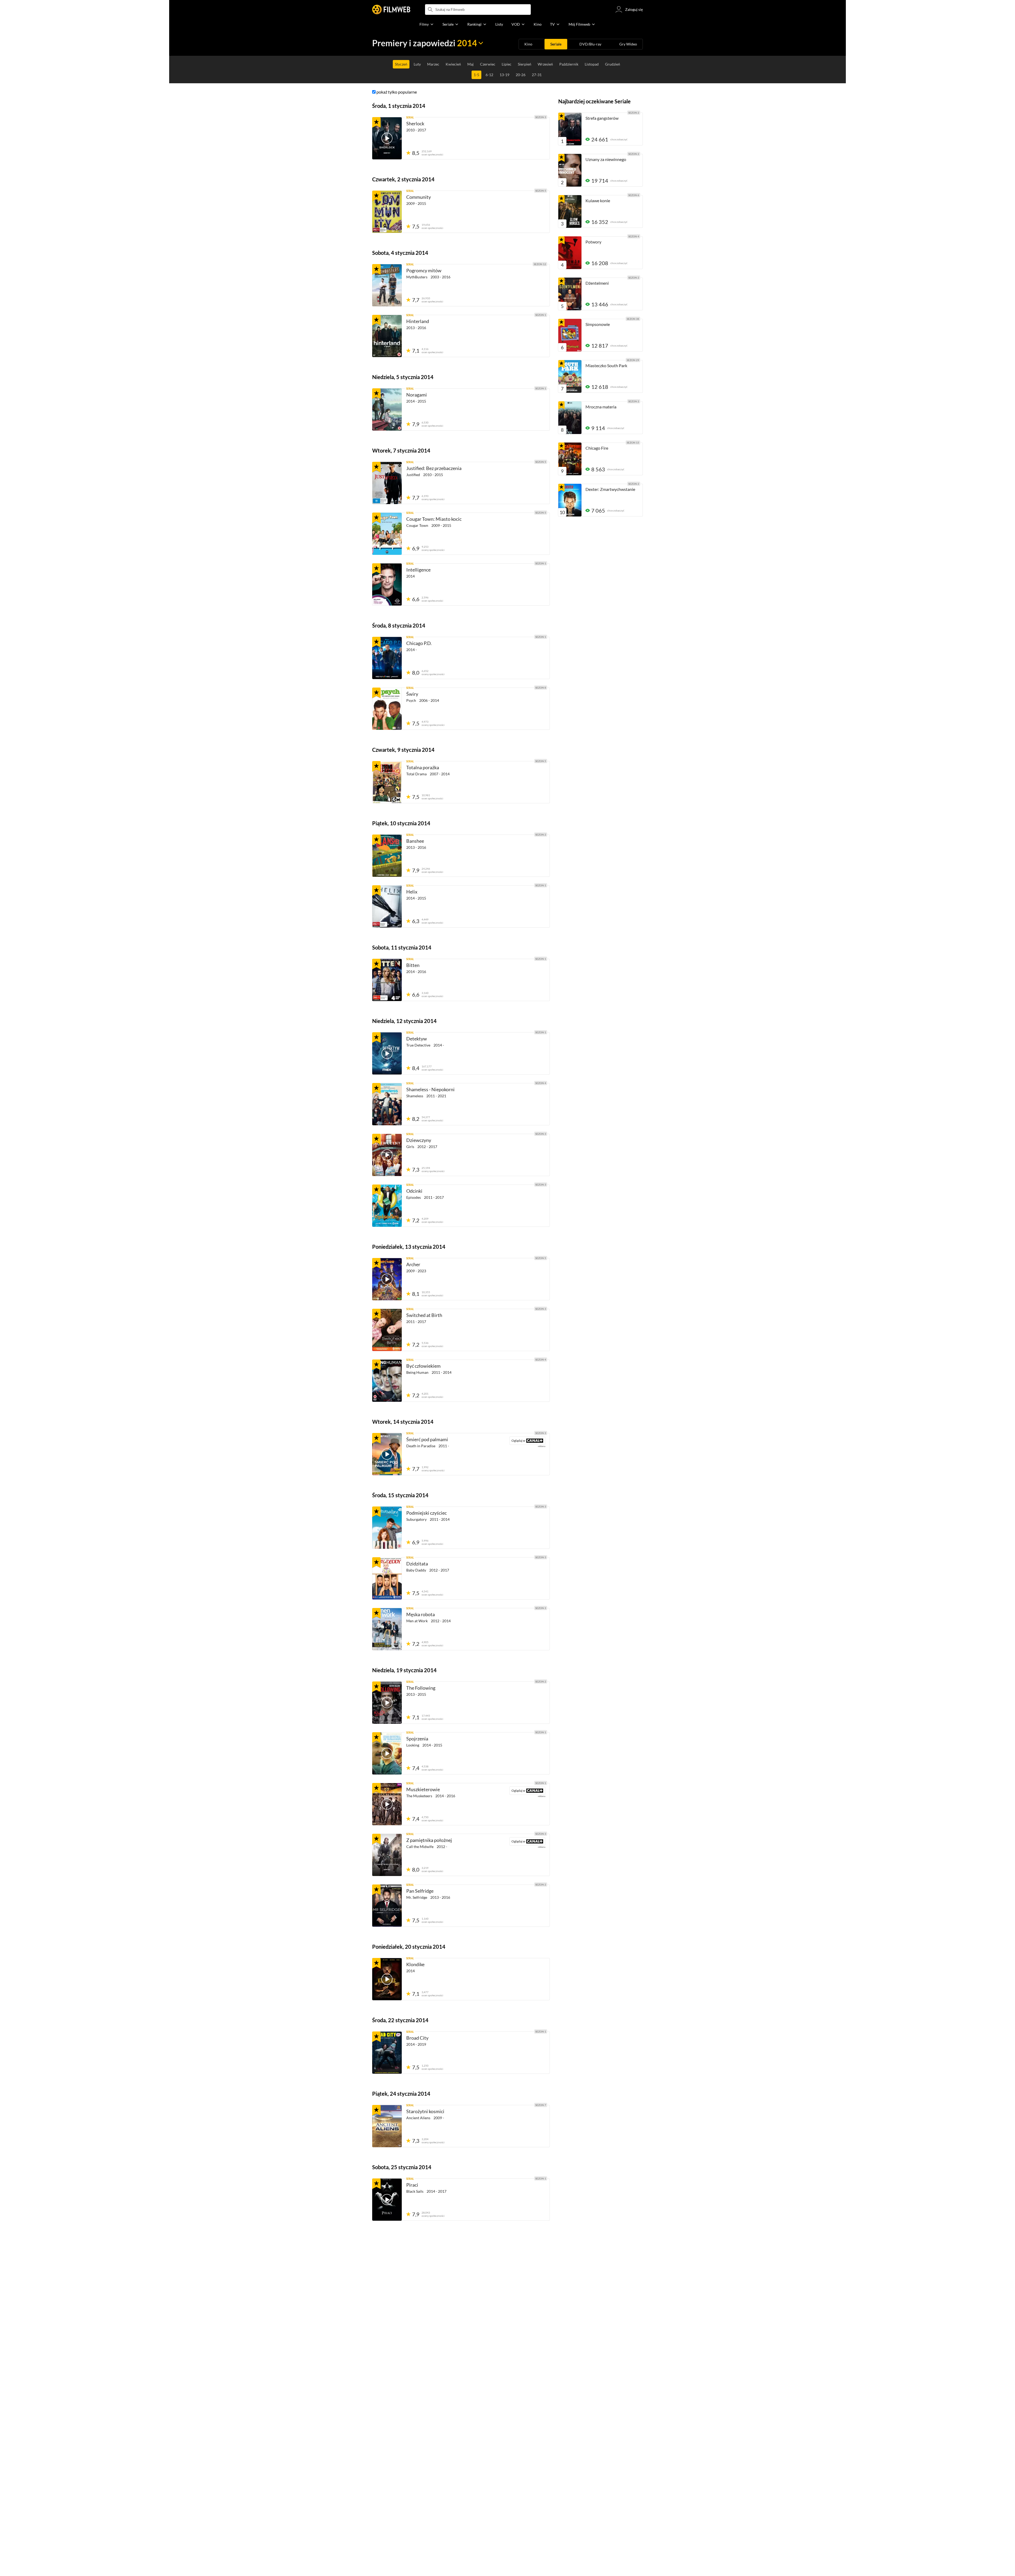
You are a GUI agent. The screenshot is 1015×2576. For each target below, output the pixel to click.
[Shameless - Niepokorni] (387, 1104)
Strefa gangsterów (602, 118)
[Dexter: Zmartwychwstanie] (570, 500)
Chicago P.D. (419, 643)
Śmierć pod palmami (427, 1439)
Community (419, 197)
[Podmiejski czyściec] (387, 1528)
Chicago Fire (597, 448)
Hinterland (418, 321)
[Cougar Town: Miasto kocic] (387, 534)
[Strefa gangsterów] (570, 129)
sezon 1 (541, 315)
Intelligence (418, 570)
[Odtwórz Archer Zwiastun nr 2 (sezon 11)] (387, 1279)
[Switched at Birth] (387, 1330)
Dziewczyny (419, 1140)
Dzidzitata (417, 1564)
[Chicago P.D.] (387, 658)
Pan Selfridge (420, 1891)
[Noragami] (387, 409)
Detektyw (417, 1039)
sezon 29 (633, 360)
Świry (412, 694)
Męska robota (421, 1614)
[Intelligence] (387, 584)
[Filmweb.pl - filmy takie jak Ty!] (391, 10)
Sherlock (415, 123)
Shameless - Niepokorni (430, 1089)
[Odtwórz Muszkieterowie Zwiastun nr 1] (387, 1804)
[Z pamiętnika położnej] (387, 1855)
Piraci (412, 2185)
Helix (412, 892)
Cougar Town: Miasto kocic (434, 519)
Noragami (417, 395)
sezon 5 (541, 191)
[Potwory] (570, 253)
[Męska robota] (387, 1629)
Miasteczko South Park (606, 365)
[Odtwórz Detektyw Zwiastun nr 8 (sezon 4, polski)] (387, 1053)
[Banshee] (387, 856)
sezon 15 (633, 443)
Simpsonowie (598, 324)
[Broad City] (387, 2053)
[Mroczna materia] (570, 418)
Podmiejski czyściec (426, 1513)
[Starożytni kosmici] (387, 2126)
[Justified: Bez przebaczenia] (387, 483)
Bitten (413, 965)
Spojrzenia (417, 1739)
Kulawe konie (598, 201)
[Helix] (387, 906)
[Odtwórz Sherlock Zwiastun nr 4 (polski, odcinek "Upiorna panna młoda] (387, 138)
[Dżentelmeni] (570, 294)
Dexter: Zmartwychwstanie (610, 489)
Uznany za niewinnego (606, 159)
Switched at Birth (424, 1315)
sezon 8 (541, 688)
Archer (413, 1264)
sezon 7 (541, 2105)
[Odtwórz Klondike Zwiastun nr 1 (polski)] (387, 1979)
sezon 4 (541, 1083)
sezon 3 (541, 117)
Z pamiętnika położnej (429, 1840)
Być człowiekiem (423, 1366)
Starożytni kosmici (425, 2111)
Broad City (417, 2038)
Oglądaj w (517, 1441)
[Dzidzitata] (387, 1578)
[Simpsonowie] (570, 335)
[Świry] (387, 709)
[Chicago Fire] (570, 459)
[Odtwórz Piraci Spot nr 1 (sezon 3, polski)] (387, 2200)
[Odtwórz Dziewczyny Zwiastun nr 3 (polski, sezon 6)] (387, 1155)
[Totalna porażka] (387, 782)
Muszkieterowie (423, 1789)
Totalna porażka (423, 767)
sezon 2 (541, 835)
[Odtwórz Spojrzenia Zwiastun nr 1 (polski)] (387, 1753)
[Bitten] (387, 980)
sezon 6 (634, 195)
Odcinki (414, 1191)
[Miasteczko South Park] (570, 376)
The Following (421, 1688)
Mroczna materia (601, 407)
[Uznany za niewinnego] (570, 170)
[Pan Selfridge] (387, 1906)
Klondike (415, 1964)
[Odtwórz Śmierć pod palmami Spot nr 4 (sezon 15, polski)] (387, 1454)
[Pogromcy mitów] (387, 285)
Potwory (593, 242)
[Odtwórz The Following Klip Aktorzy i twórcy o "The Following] (387, 1703)
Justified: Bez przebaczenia (434, 468)
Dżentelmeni (597, 283)
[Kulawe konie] (570, 211)
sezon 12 (540, 264)
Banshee (415, 841)
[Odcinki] (387, 1206)
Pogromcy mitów (424, 270)
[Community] (387, 212)
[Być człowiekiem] (387, 1381)
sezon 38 (633, 319)
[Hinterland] (387, 336)
